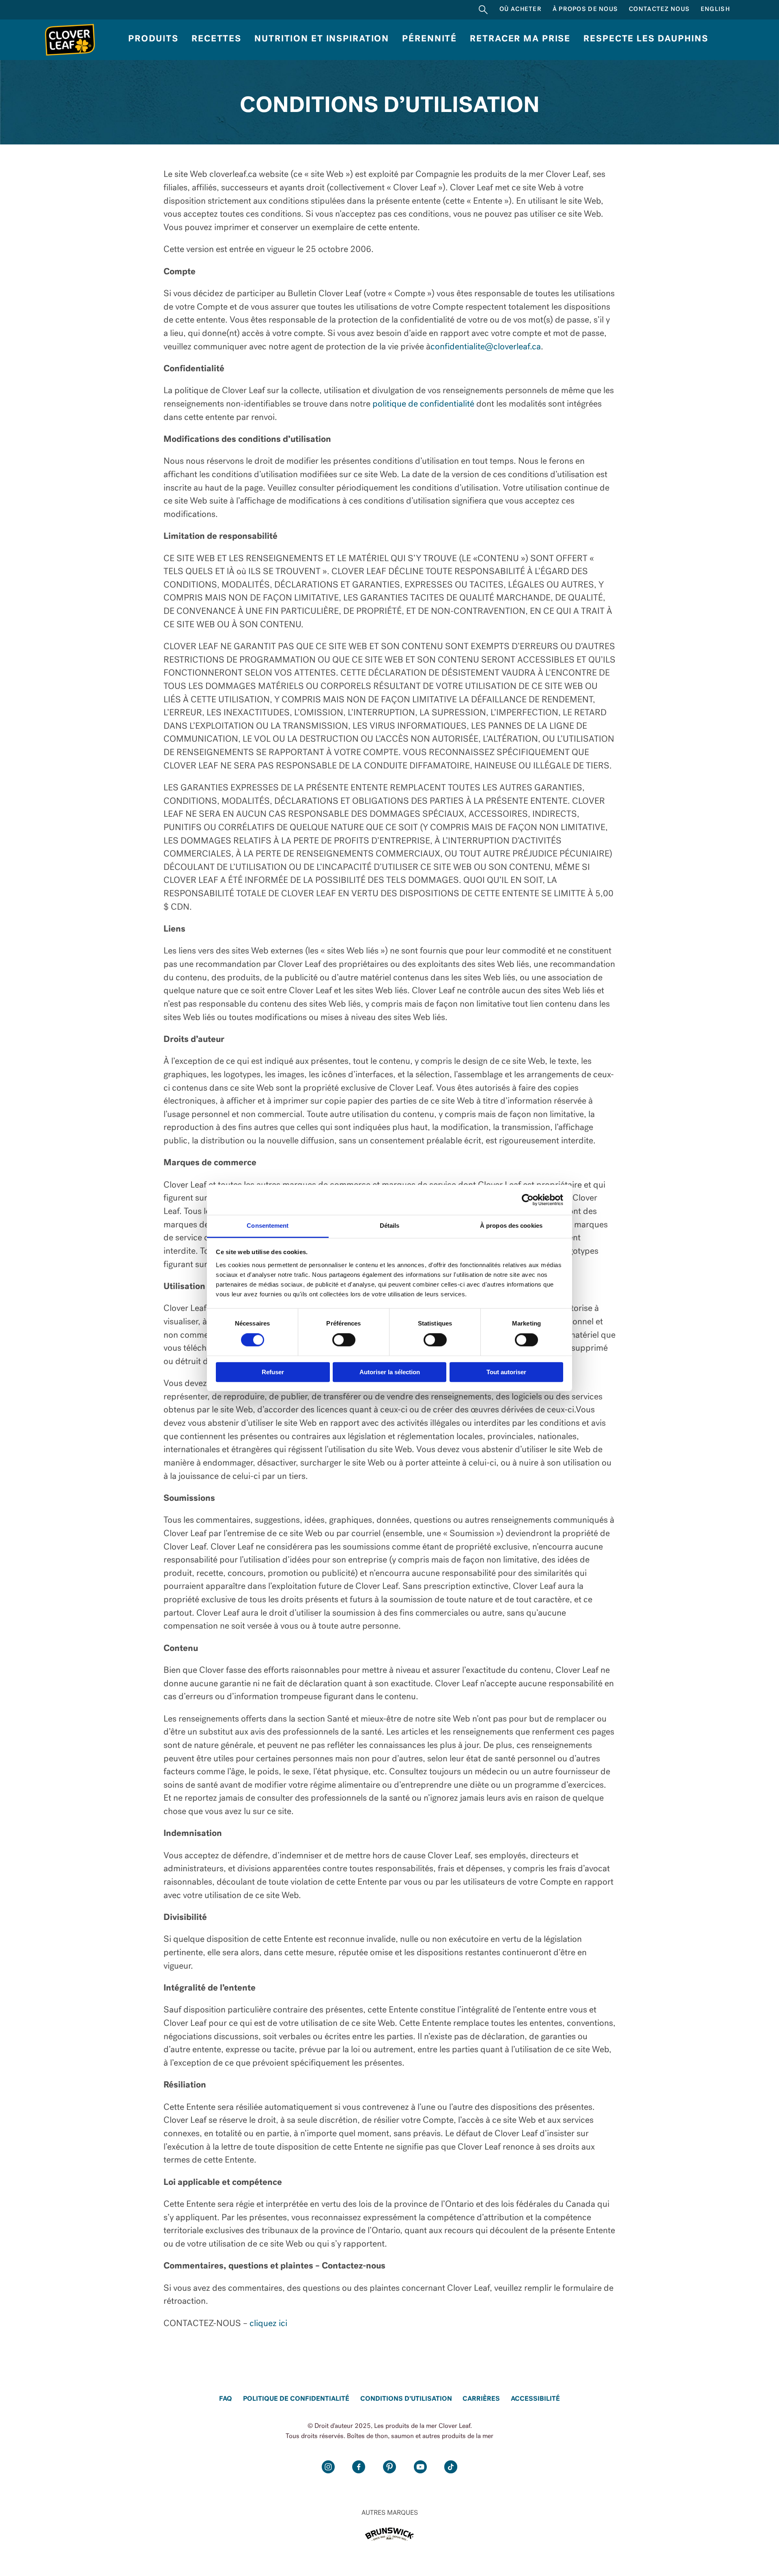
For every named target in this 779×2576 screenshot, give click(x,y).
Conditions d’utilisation (406, 2399)
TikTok (451, 2467)
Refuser (273, 1372)
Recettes (216, 39)
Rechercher (483, 10)
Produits (153, 39)
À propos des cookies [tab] (511, 1226)
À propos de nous (585, 10)
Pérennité (429, 39)
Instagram (328, 2467)
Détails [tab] (390, 1226)
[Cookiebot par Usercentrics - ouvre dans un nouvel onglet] (528, 1200)
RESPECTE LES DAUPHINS (646, 39)
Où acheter (521, 10)
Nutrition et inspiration (322, 39)
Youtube (420, 2467)
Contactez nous (659, 10)
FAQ (226, 2399)
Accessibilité (535, 2399)
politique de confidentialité (423, 404)
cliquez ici (268, 2324)
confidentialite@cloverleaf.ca (486, 347)
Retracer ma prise (520, 39)
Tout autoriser (506, 1372)
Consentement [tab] (268, 1226)
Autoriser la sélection (390, 1372)
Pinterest (390, 2467)
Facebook (359, 2467)
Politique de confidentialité (296, 2399)
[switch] (344, 1340)
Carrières (481, 2399)
